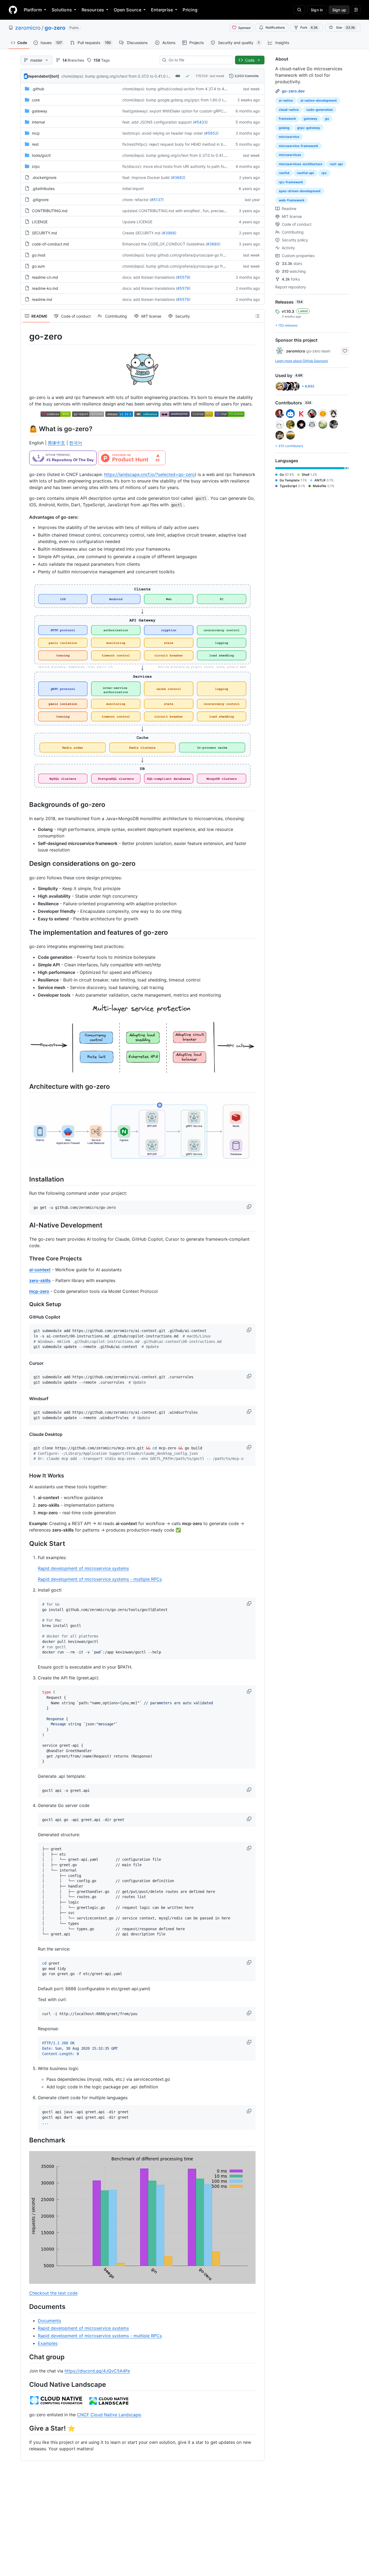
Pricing (190, 10)
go (327, 119)
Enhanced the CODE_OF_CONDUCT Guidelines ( (165, 244)
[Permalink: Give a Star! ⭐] (25, 2428)
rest (35, 144)
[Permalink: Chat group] (25, 2357)
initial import (133, 189)
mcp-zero (39, 1291)
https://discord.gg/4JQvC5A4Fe (97, 2371)
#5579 (183, 277)
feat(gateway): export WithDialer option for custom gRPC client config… (186, 111)
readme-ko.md (45, 288)
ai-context (40, 1270)
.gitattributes (43, 189)
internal (38, 122)
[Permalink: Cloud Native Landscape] (25, 2384)
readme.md (42, 299)
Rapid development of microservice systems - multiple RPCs (100, 1579)
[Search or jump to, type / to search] (299, 10)
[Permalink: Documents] (25, 2307)
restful (284, 173)
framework (287, 119)
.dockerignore (44, 177)
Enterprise (162, 10)
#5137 (157, 200)
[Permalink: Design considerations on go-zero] (25, 864)
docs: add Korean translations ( (150, 277)
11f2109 (202, 76)
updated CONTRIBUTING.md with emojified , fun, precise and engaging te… (190, 211)
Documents (49, 2321)
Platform (33, 10)
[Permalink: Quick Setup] (25, 1304)
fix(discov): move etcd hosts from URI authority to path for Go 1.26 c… (184, 166)
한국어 (76, 443)
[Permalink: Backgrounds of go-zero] (25, 804)
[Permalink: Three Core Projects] (25, 1259)
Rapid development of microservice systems (83, 1568)
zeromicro (28, 28)
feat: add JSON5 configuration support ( (158, 122)
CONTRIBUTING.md (50, 211)
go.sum (38, 266)
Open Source (128, 10)
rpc (324, 173)
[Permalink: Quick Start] (25, 1543)
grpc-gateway (309, 128)
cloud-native (289, 110)
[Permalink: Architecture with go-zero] (25, 1087)
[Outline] (257, 316)
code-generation (320, 110)
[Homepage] (13, 10)
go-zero (55, 28)
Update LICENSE (137, 222)
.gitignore (40, 200)
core (36, 100)
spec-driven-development (300, 191)
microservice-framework (298, 146)
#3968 (169, 233)
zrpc (36, 166)
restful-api (305, 173)
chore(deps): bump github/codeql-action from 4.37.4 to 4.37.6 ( (179, 89)
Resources (93, 10)
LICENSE (40, 222)
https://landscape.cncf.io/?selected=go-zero (149, 474)
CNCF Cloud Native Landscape (109, 2415)
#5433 (200, 122)
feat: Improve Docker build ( (147, 177)
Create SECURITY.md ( (143, 233)
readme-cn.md (45, 277)
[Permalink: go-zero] (25, 337)
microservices (290, 155)
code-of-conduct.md (50, 244)
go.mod (39, 255)
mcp (36, 133)
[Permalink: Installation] (25, 1179)
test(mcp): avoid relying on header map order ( (164, 133)
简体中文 (56, 443)
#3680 (213, 244)
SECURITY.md (44, 233)
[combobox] (198, 60)
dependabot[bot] (43, 76)
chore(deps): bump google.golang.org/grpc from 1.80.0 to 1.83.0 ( (181, 100)
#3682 (178, 177)
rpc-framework (291, 182)
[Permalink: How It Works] (25, 1476)
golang (284, 128)
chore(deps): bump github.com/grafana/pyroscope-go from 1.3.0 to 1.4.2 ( (188, 255)
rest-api (336, 164)
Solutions (62, 10)
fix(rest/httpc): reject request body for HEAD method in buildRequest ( (184, 144)
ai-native (286, 100)
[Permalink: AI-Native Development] (25, 1225)
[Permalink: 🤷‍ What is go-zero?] (25, 429)
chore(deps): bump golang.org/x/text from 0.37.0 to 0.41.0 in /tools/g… (124, 76)
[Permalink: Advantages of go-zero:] (25, 517)
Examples (48, 2343)
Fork (309, 27)
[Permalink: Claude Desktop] (25, 1434)
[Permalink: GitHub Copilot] (25, 1317)
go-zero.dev (293, 91)
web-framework (292, 200)
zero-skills (40, 1280)
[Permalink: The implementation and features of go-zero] (25, 932)
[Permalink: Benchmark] (25, 2140)
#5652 (211, 133)
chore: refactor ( (137, 200)
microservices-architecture (301, 164)
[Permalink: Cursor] (25, 1363)
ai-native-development (319, 100)
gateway (40, 111)
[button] (250, 1207)
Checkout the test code (53, 2293)
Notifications (275, 27)
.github (38, 89)
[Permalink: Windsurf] (25, 1399)
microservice (289, 137)
